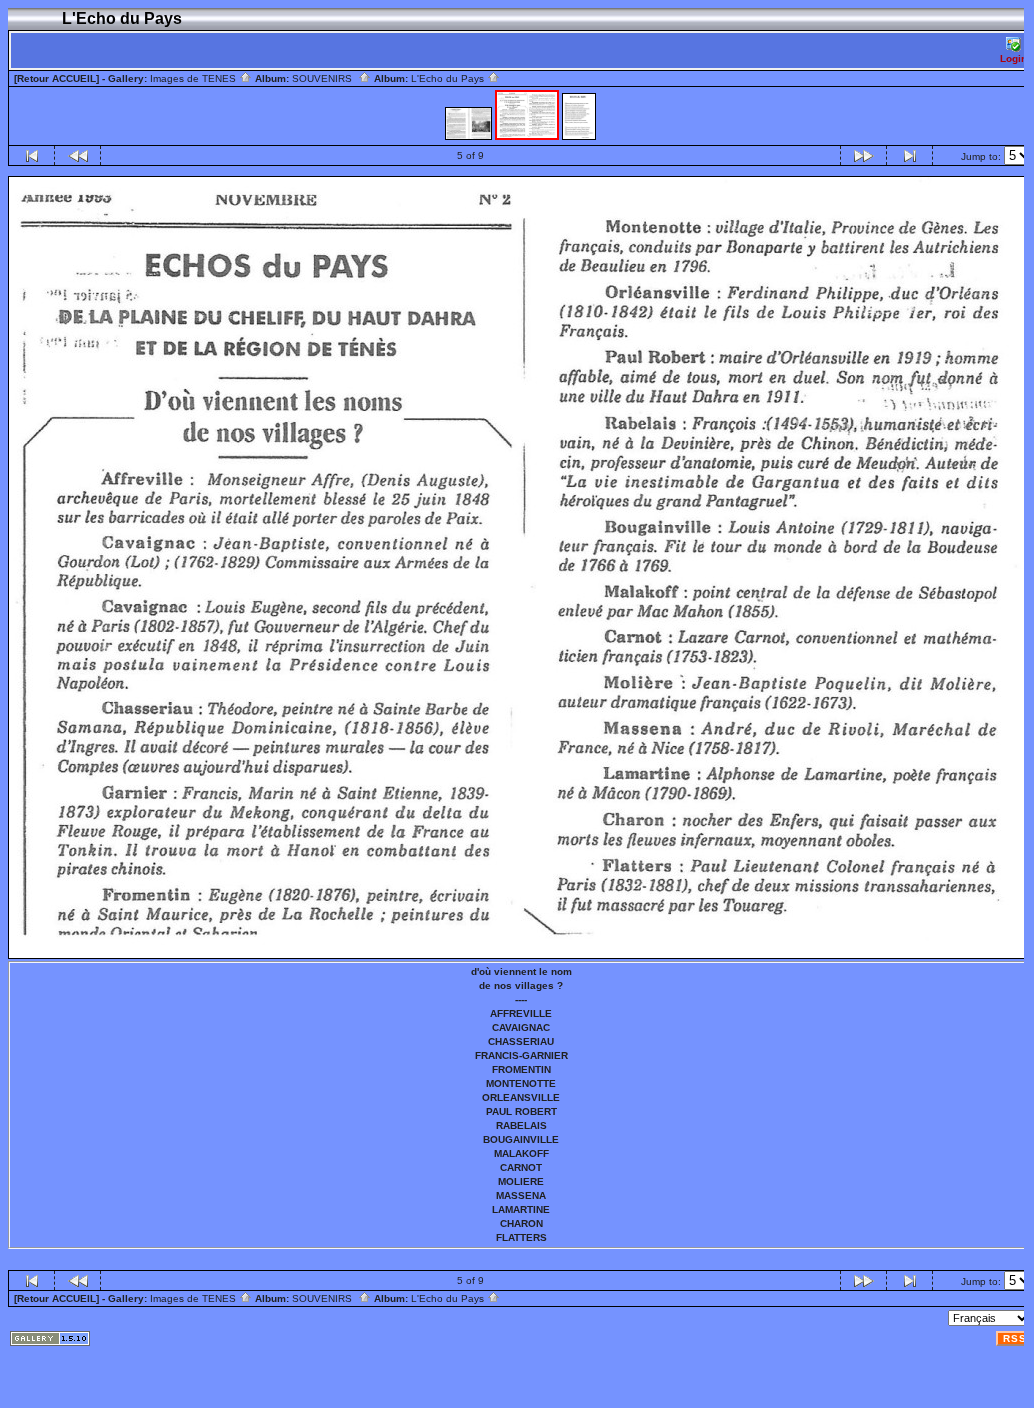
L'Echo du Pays (449, 78)
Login (1013, 58)
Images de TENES (194, 78)
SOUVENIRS (325, 78)
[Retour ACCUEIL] (56, 78)
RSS (1015, 1338)
